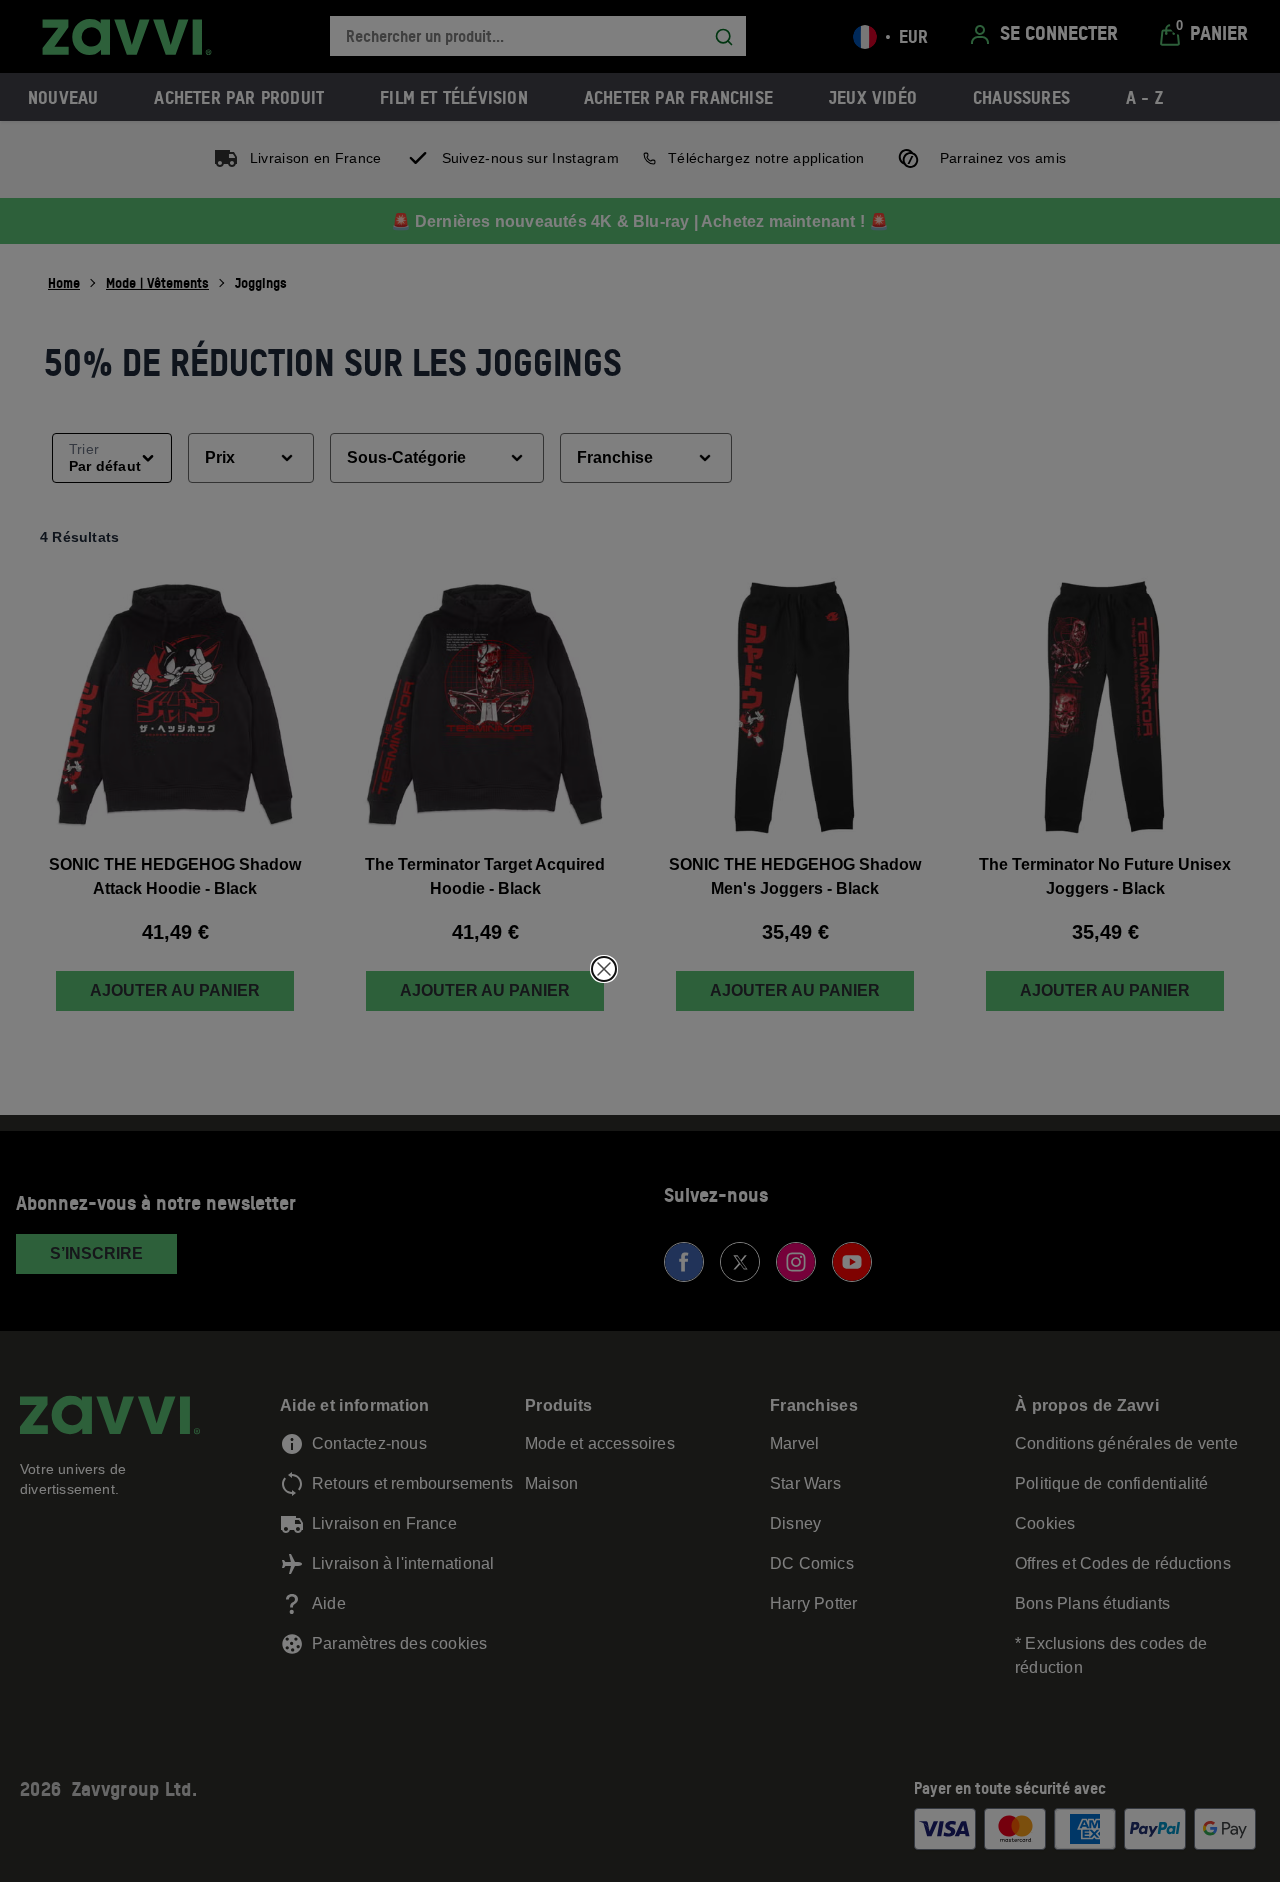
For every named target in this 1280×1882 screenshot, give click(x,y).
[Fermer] (604, 969)
